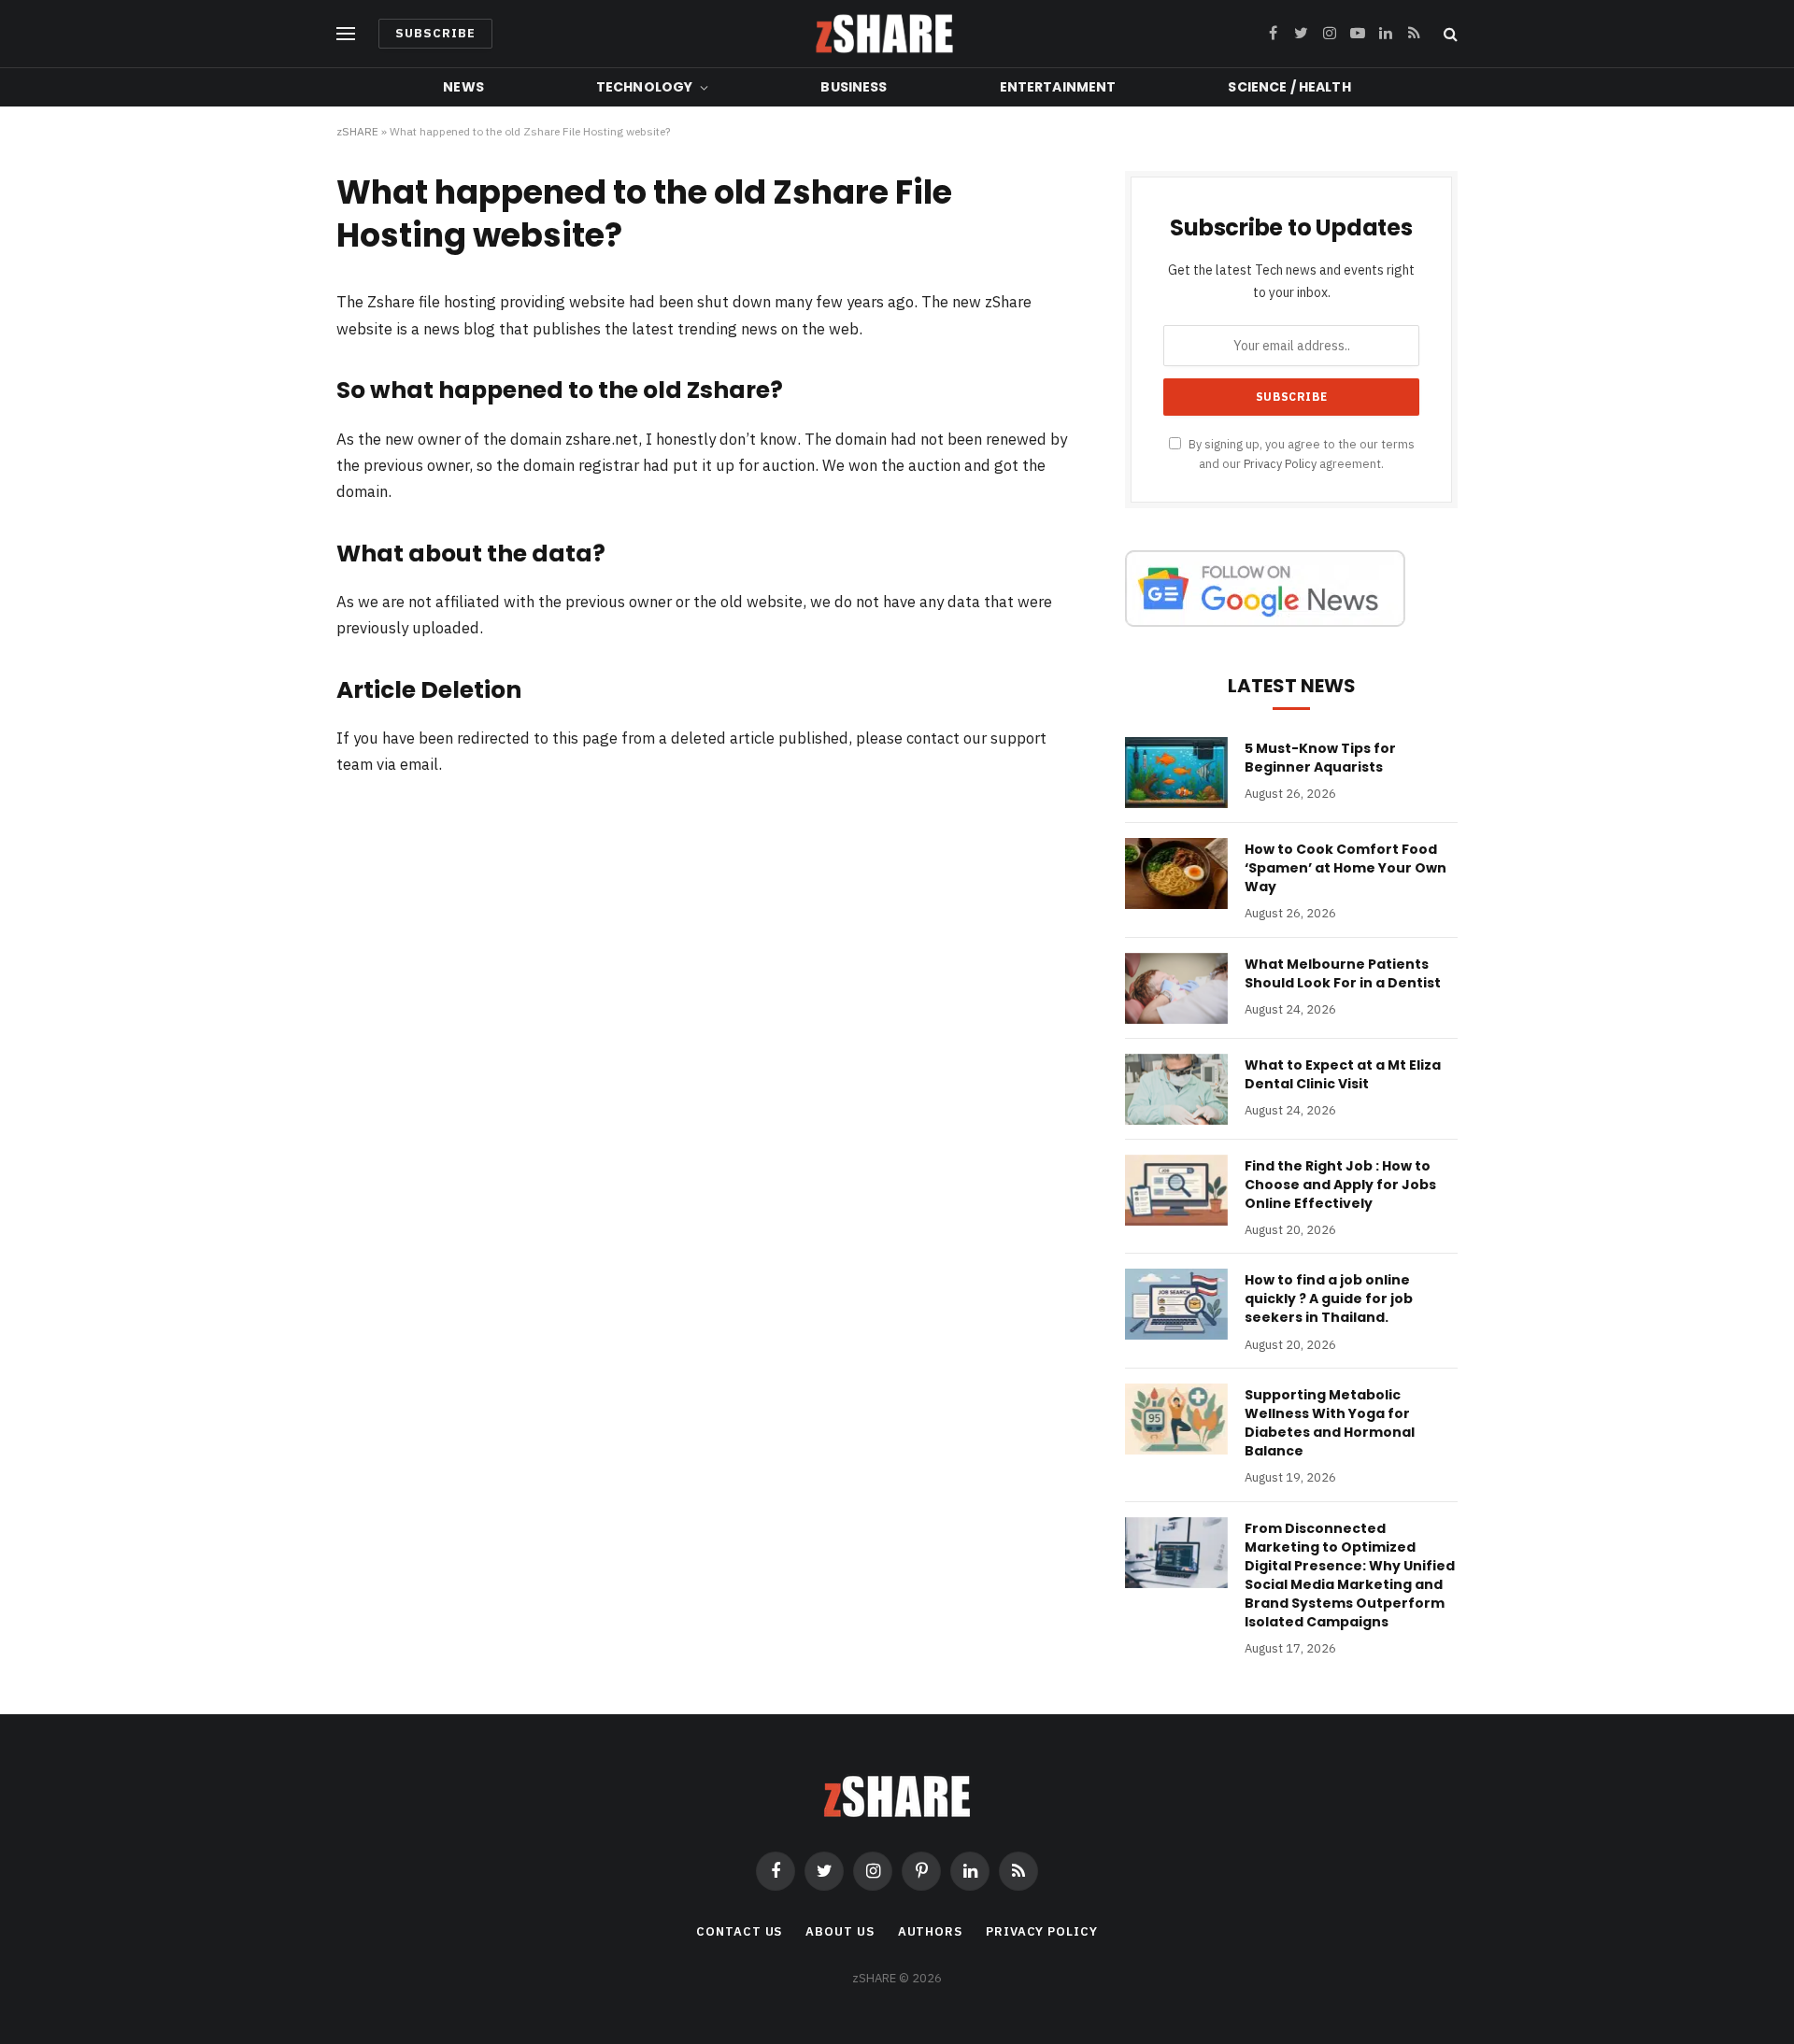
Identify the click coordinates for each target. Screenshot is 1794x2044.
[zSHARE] (884, 34)
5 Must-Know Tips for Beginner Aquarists (1320, 758)
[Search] (1449, 34)
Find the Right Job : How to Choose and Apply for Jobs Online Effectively (1340, 1185)
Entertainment (1058, 87)
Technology (644, 87)
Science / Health (1289, 87)
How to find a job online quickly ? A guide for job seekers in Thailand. (1329, 1299)
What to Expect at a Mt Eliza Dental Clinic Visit (1343, 1074)
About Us (840, 1931)
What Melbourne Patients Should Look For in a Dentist (1343, 973)
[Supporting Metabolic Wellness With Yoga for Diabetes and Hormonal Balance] (1176, 1419)
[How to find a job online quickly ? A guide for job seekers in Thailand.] (1176, 1304)
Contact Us (739, 1931)
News (463, 87)
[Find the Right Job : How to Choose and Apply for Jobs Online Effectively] (1176, 1190)
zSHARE (357, 131)
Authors (930, 1931)
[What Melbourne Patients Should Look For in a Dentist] (1176, 988)
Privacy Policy (1280, 463)
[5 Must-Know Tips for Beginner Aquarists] (1176, 773)
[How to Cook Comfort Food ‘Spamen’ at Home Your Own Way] (1176, 873)
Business (854, 87)
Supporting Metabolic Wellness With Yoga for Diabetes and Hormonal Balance (1330, 1423)
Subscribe (435, 33)
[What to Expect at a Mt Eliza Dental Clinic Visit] (1176, 1089)
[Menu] (346, 34)
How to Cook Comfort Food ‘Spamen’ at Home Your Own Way (1345, 868)
